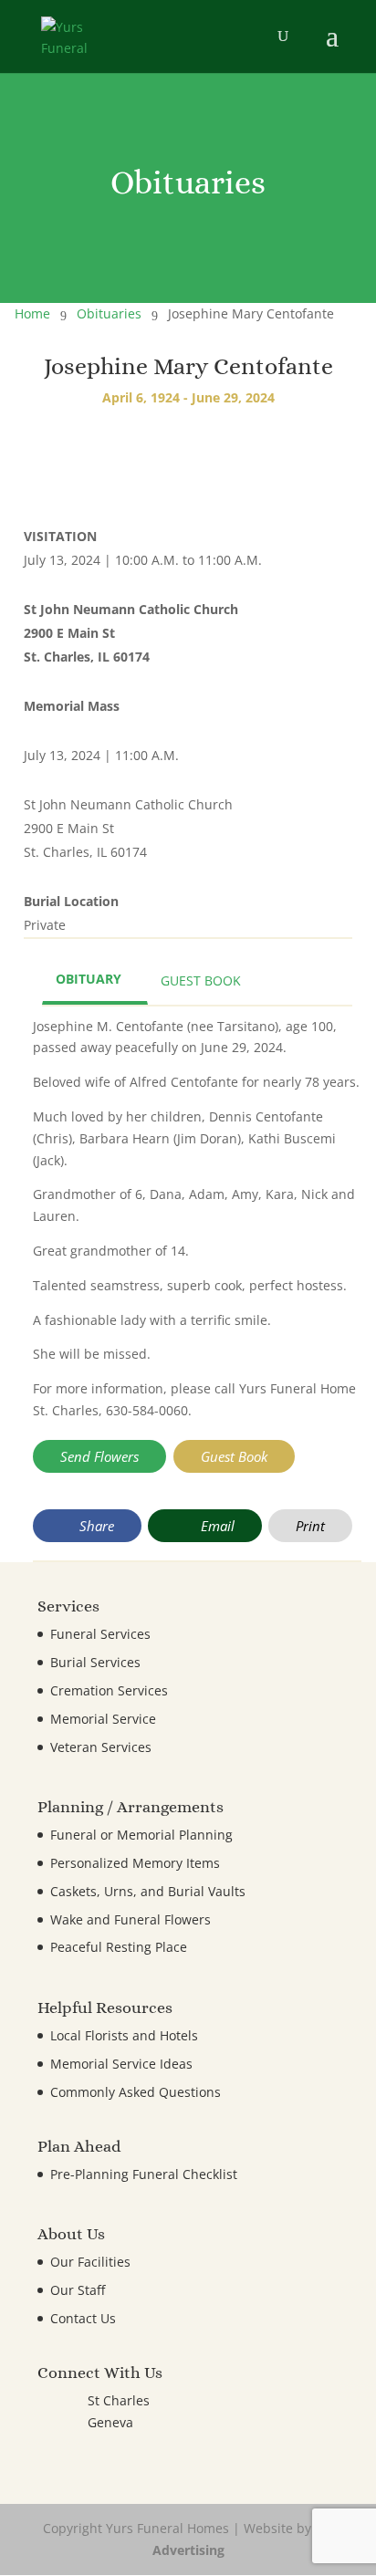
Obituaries (109, 313)
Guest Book (234, 1456)
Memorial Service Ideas (121, 2064)
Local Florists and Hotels (124, 2035)
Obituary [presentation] (89, 979)
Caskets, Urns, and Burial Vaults (148, 1891)
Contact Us (83, 2318)
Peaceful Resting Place (119, 1947)
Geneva (110, 2422)
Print (310, 1526)
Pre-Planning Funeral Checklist (144, 2174)
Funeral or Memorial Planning (141, 1835)
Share (95, 1526)
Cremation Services (109, 1690)
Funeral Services (100, 1634)
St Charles (119, 2400)
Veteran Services (101, 1747)
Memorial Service (103, 1719)
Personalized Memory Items (135, 1863)
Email (216, 1526)
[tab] (95, 981)
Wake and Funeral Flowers (131, 1919)
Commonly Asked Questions (136, 2092)
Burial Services (95, 1662)
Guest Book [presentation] (201, 980)
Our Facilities (90, 2262)
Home (32, 313)
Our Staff (78, 2290)
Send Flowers (99, 1456)
